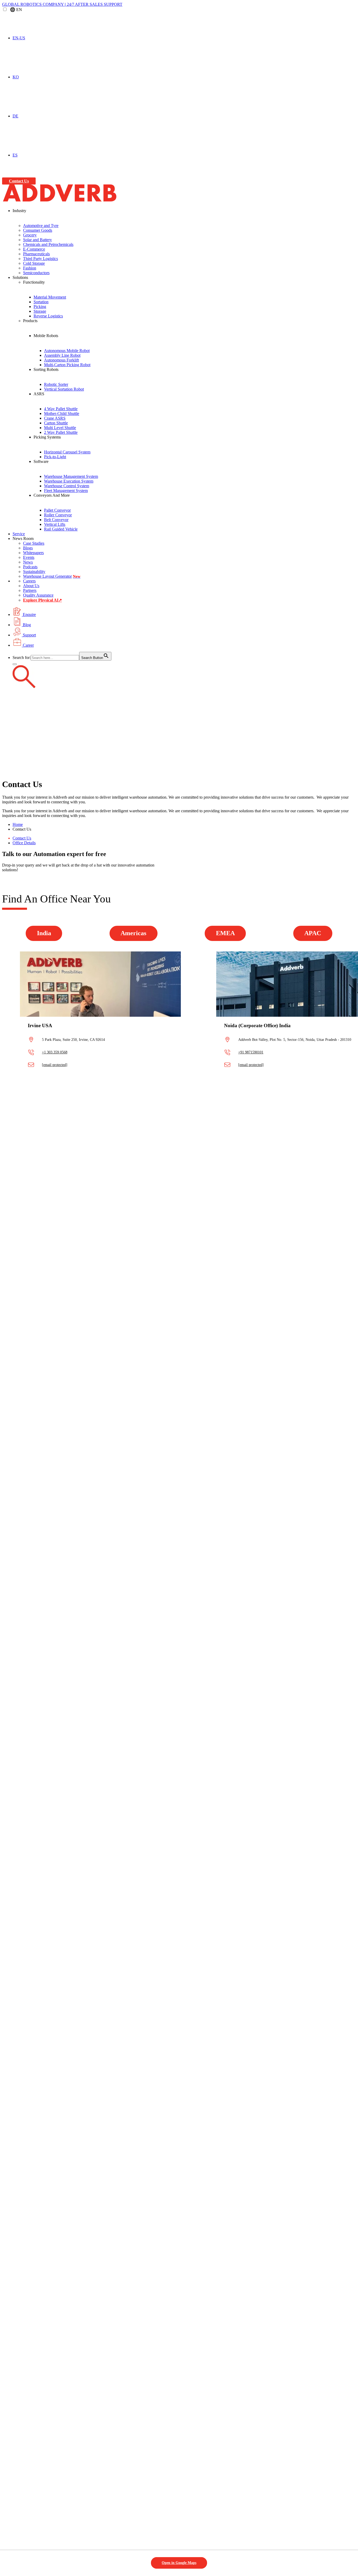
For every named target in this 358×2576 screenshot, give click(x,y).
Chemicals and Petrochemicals (48, 244)
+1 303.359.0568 (55, 1052)
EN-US (19, 38)
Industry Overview (39, 216)
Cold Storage (34, 263)
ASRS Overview (67, 399)
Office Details (24, 843)
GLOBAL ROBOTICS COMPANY (34, 4)
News (28, 562)
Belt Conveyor (56, 520)
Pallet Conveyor (57, 510)
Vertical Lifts (55, 524)
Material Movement (50, 297)
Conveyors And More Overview (85, 501)
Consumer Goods (38, 230)
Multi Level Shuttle (60, 428)
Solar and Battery (37, 240)
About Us (31, 586)
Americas (133, 933)
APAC (313, 933)
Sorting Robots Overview (78, 375)
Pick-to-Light (55, 457)
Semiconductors (36, 273)
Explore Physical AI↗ (42, 600)
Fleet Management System (66, 491)
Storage (40, 311)
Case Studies (34, 543)
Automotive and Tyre (41, 226)
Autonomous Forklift (61, 360)
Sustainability (34, 572)
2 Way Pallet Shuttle (61, 432)
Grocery (30, 235)
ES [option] (15, 155)
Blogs (28, 548)
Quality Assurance (38, 595)
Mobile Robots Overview (77, 341)
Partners (30, 590)
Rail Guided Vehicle (61, 529)
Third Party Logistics (40, 259)
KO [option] (16, 77)
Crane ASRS (55, 418)
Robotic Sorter (56, 384)
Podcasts (30, 567)
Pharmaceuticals (36, 254)
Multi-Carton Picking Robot (67, 365)
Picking (40, 307)
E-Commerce (34, 249)
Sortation (41, 302)
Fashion (30, 268)
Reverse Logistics (48, 316)
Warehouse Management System (71, 476)
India (44, 933)
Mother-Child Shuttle (62, 413)
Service (19, 534)
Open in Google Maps (179, 2563)
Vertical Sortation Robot (64, 389)
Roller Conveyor (58, 515)
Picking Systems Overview (79, 442)
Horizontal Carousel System (67, 452)
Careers (29, 581)
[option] (184, 77)
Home (18, 824)
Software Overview (71, 467)
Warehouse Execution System (69, 481)
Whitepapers (33, 553)
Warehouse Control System (67, 486)
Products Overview (60, 326)
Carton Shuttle (56, 423)
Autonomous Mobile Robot (67, 351)
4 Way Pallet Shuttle (61, 409)
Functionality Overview (66, 288)
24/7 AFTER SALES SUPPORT (95, 4)
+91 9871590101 (251, 1052)
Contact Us (19, 181)
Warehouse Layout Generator (47, 576)
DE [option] (15, 116)
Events (29, 557)
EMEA (225, 933)
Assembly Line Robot (62, 355)
